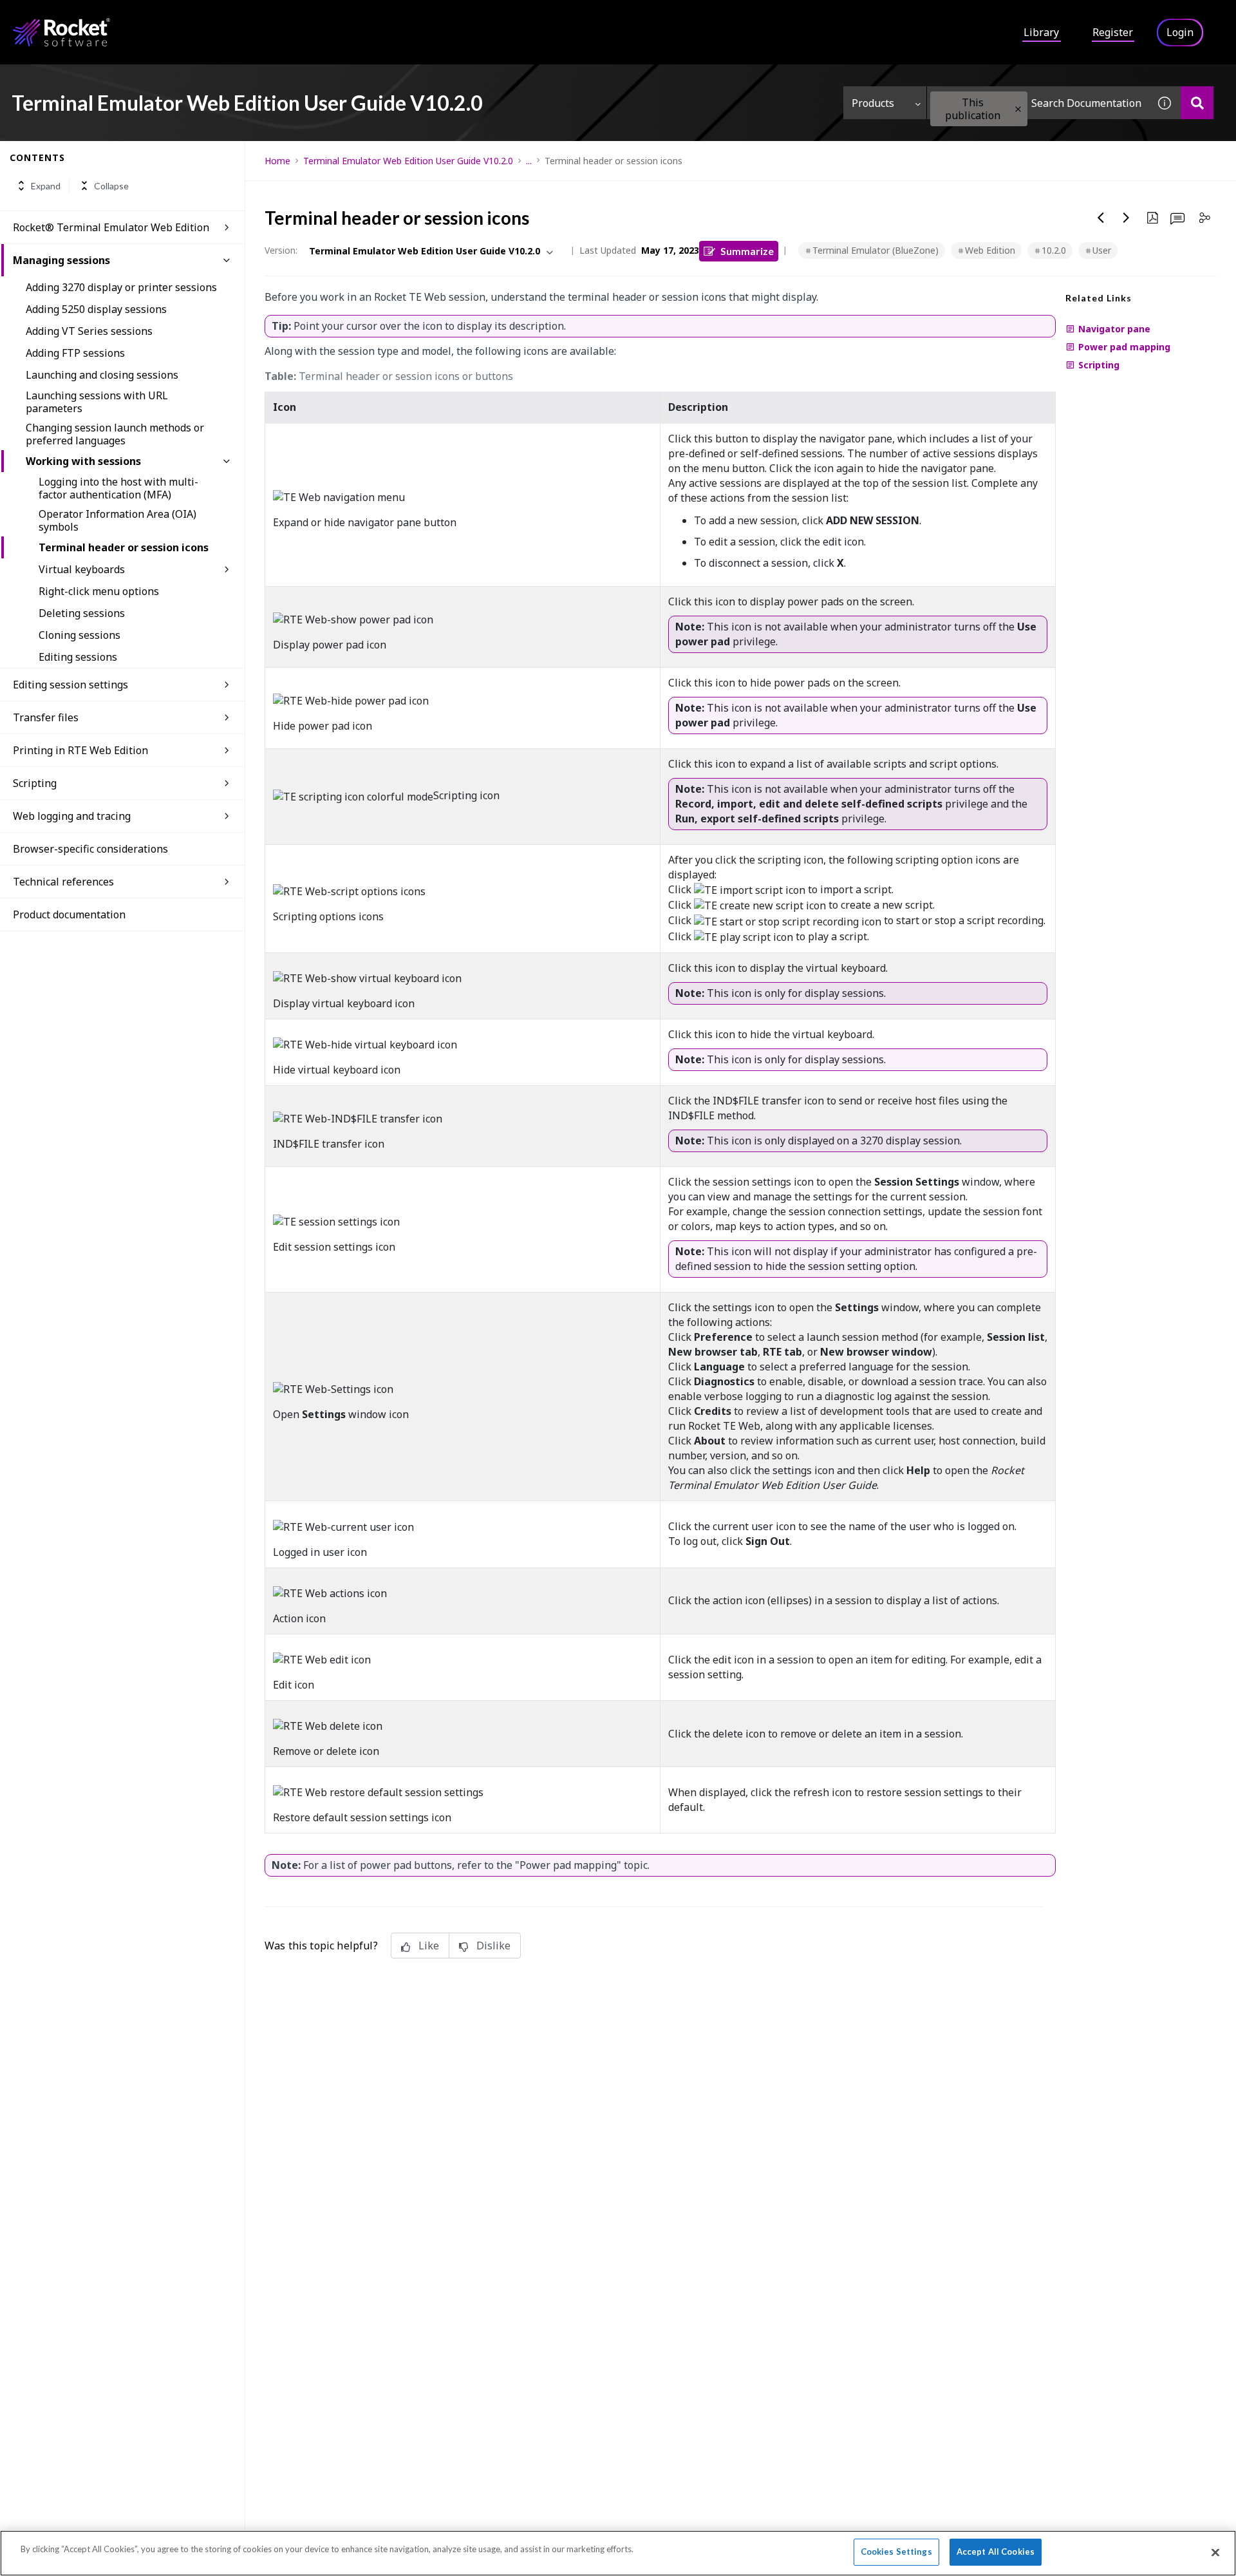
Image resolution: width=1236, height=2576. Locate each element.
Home (277, 161)
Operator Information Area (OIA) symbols (117, 520)
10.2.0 (1054, 250)
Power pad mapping (1124, 347)
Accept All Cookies (996, 2552)
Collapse (111, 186)
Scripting (35, 783)
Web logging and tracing (72, 816)
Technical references (63, 882)
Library (1041, 32)
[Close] (1215, 2552)
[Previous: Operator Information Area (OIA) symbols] (1101, 218)
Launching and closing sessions (102, 375)
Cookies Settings (896, 2552)
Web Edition (990, 250)
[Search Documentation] (1197, 103)
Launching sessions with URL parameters (97, 402)
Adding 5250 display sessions (96, 309)
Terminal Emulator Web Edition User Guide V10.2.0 (408, 161)
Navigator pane (1114, 329)
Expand (46, 186)
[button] (1018, 109)
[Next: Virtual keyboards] (1127, 218)
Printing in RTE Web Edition (80, 750)
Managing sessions (61, 260)
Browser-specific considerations (90, 849)
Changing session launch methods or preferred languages (115, 434)
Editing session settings (70, 685)
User (1102, 250)
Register (1113, 32)
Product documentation (69, 914)
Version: (281, 250)
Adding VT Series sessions (89, 331)
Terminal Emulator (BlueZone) (876, 250)
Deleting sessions (82, 613)
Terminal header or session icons (124, 547)
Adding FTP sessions (75, 353)
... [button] (529, 161)
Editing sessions (78, 657)
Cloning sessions (80, 635)
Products (873, 103)
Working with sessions (83, 461)
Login (1180, 32)
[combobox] (1038, 103)
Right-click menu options (99, 591)
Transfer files (46, 717)
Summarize (747, 251)
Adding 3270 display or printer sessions (121, 287)
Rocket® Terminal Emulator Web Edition (111, 227)
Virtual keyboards (82, 569)
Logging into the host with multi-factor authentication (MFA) (118, 488)
